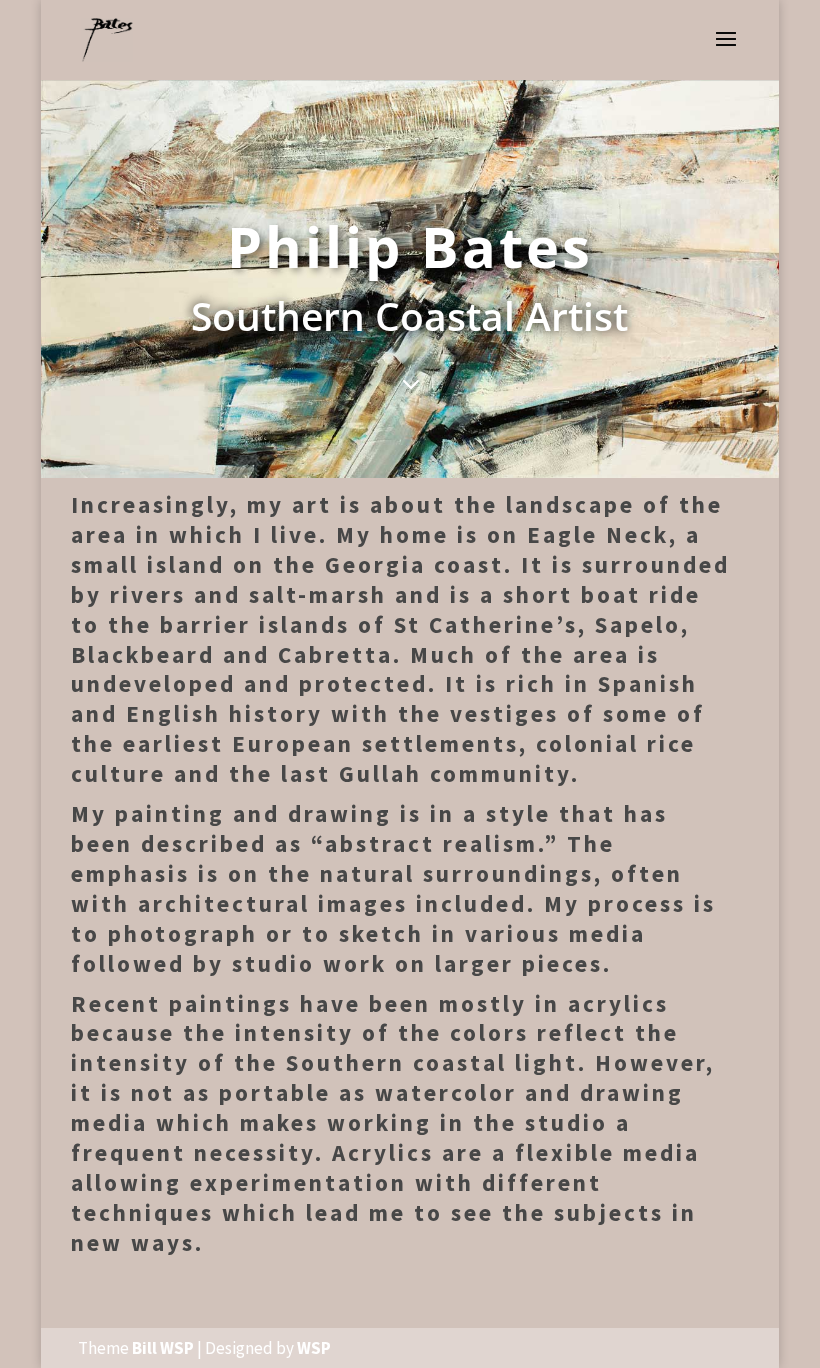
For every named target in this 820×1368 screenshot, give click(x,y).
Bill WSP (163, 1348)
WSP (314, 1348)
